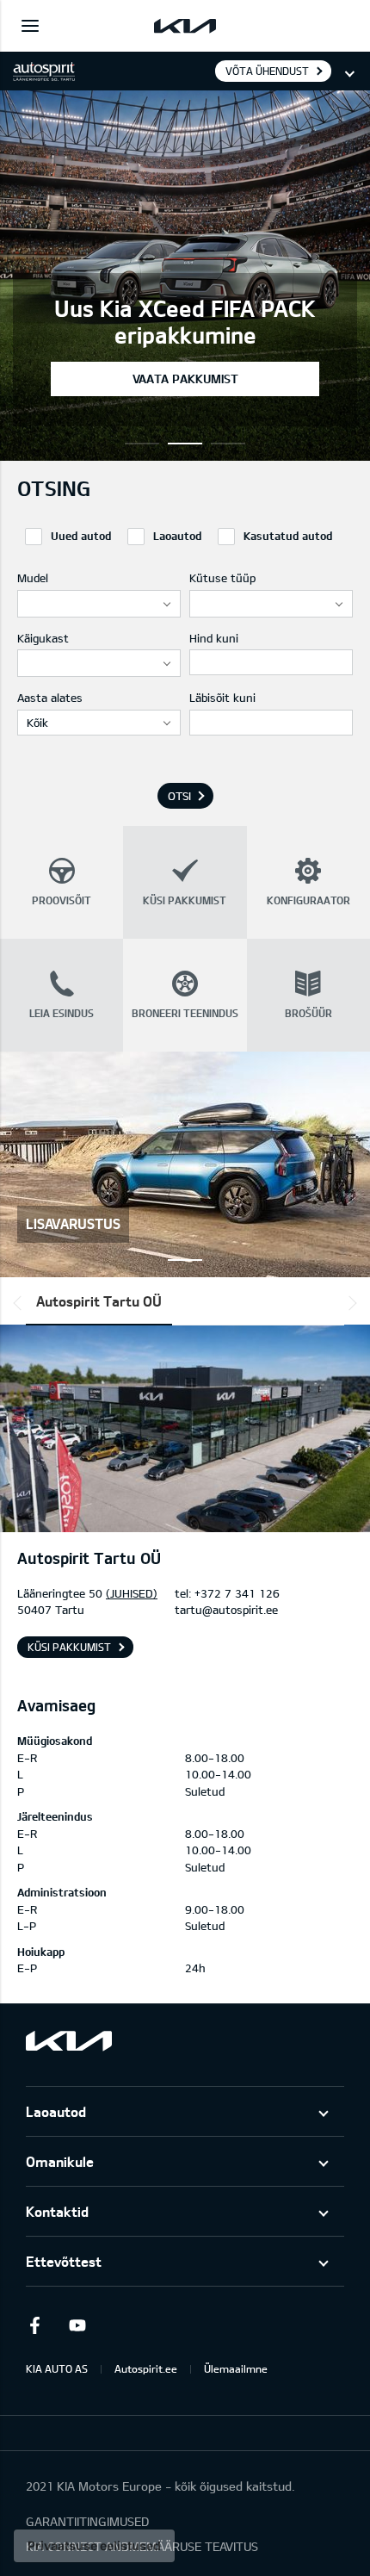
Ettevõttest (64, 2261)
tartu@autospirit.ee (226, 1610)
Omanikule (60, 2161)
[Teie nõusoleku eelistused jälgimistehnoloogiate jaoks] (94, 2546)
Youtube (77, 2325)
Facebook (34, 2325)
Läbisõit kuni (222, 698)
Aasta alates (50, 698)
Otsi (179, 796)
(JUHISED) (132, 1593)
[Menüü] (30, 26)
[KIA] (185, 26)
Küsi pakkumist (69, 1647)
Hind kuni (214, 638)
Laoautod (56, 2111)
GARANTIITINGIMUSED (87, 2521)
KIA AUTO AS (57, 2368)
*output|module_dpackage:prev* (21, 1303)
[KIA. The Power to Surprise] (69, 2041)
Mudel (33, 578)
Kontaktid (57, 2211)
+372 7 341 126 (237, 1593)
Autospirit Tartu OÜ (99, 1301)
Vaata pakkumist (185, 379)
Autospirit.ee (146, 2368)
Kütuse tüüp (222, 578)
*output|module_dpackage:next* (349, 1303)
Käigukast (43, 638)
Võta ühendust (267, 71)
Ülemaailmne (236, 2368)
